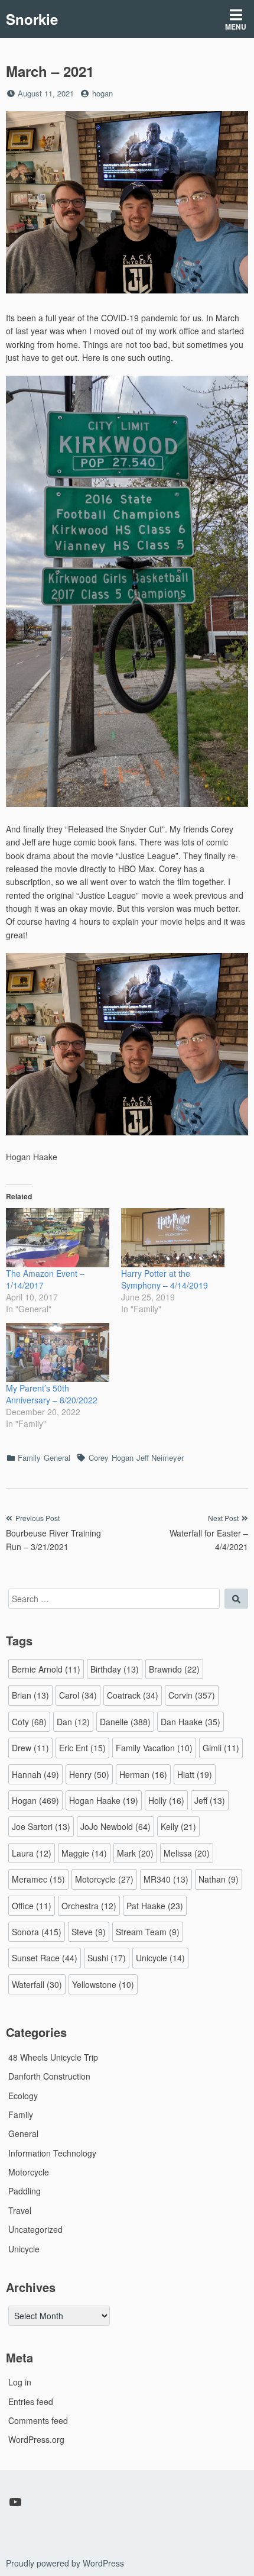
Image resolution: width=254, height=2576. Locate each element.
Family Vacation (154, 1748)
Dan (73, 1722)
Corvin (192, 1695)
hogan (102, 93)
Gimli (221, 1748)
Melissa (187, 1853)
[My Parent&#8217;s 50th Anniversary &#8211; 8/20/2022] (58, 1352)
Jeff (210, 1800)
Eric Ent (82, 1748)
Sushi (107, 1958)
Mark (135, 1853)
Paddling (25, 2191)
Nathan (219, 1879)
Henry (89, 1774)
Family (29, 1458)
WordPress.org (36, 2439)
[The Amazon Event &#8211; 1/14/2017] (58, 1238)
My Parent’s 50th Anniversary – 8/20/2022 (52, 1394)
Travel (20, 2210)
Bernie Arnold (46, 1669)
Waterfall (37, 1984)
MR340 (166, 1879)
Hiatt (195, 1774)
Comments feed (38, 2420)
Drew (30, 1748)
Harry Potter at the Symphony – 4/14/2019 (165, 1279)
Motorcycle (104, 1879)
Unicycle (160, 1958)
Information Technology (52, 2153)
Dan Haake (190, 1722)
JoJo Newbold (115, 1826)
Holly (166, 1800)
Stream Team (148, 1932)
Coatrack (133, 1695)
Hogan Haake (104, 1800)
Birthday (115, 1669)
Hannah (35, 1774)
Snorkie (32, 19)
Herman (143, 1774)
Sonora (37, 1932)
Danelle (125, 1722)
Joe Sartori (41, 1826)
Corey (99, 1458)
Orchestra (89, 1906)
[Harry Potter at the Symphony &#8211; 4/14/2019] (173, 1238)
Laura (32, 1853)
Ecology (23, 2096)
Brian (30, 1695)
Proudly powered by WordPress (65, 2563)
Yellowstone (103, 1984)
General (57, 1458)
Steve (89, 1932)
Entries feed (31, 2401)
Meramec (38, 1879)
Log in (20, 2382)
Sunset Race (45, 1958)
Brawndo (174, 1669)
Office (32, 1906)
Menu (236, 27)
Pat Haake (155, 1906)
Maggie (84, 1853)
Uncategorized (35, 2229)
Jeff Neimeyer (160, 1458)
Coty (29, 1722)
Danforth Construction (49, 2076)
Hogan (123, 1458)
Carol (78, 1695)
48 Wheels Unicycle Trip (53, 2057)
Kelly (178, 1826)
